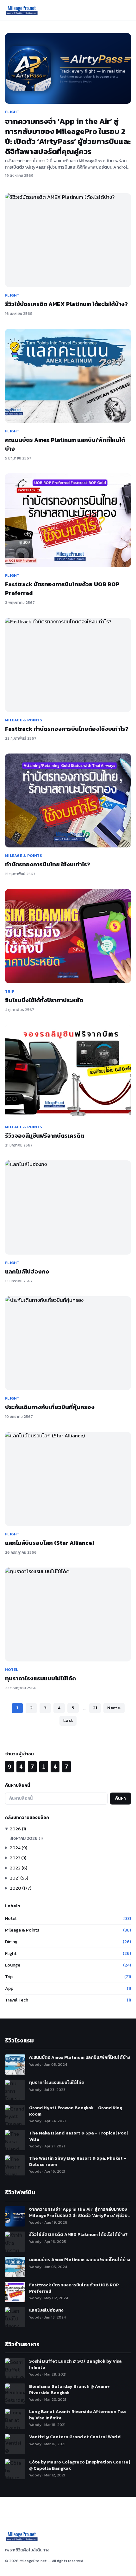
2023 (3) (18, 1858)
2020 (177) (21, 1888)
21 (95, 1708)
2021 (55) (19, 1878)
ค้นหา (121, 1798)
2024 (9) (19, 1848)
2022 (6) (19, 1868)
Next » (114, 1708)
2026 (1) (18, 1829)
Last (68, 1721)
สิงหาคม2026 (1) (26, 1838)
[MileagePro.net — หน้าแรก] (22, 10)
